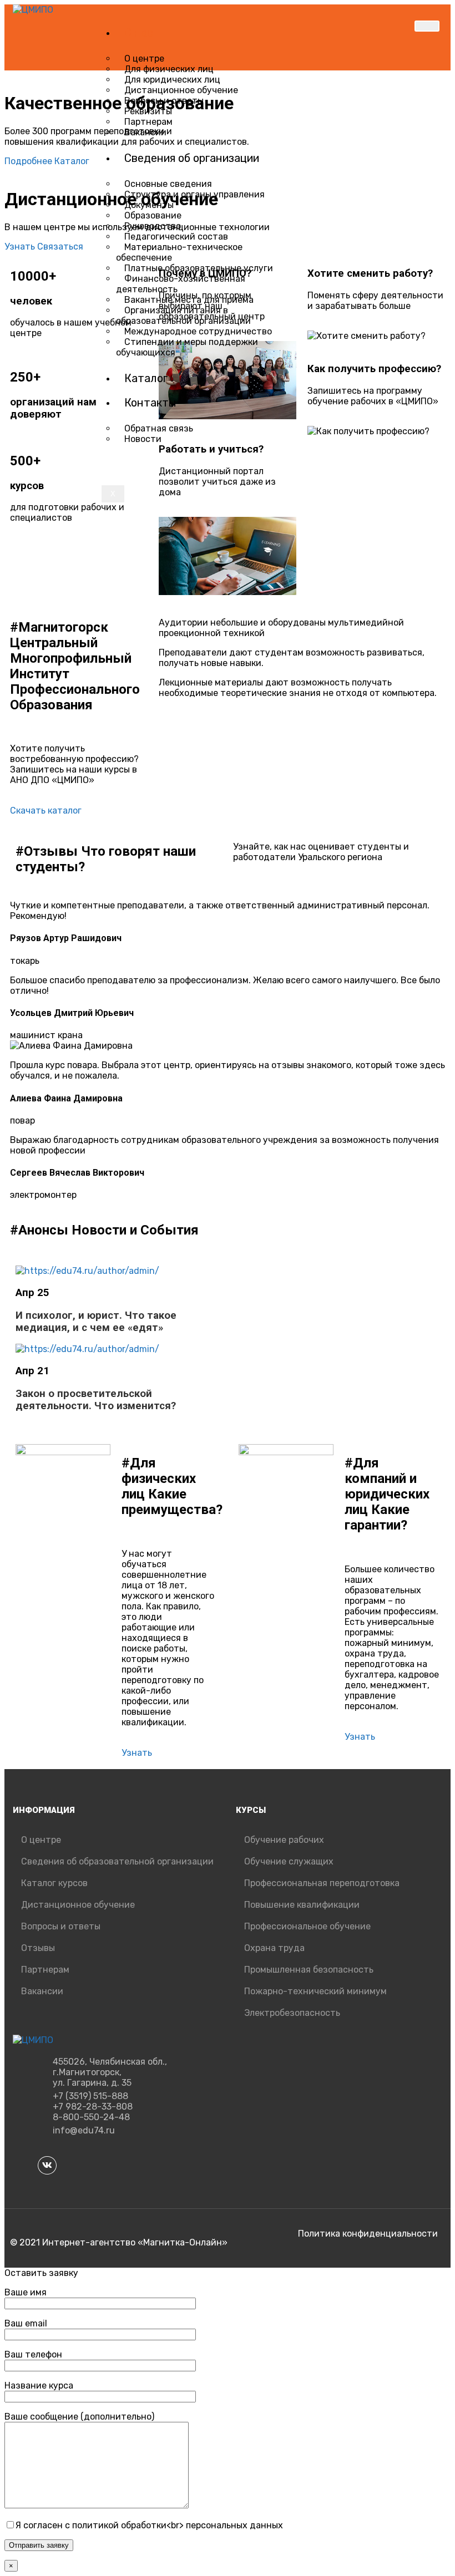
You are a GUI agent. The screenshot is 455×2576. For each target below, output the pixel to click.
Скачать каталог (46, 811)
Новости (143, 439)
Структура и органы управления (194, 194)
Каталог (146, 378)
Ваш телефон (33, 2354)
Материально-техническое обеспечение (179, 252)
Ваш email (26, 2323)
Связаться (60, 247)
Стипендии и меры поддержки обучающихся (187, 347)
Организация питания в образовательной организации (183, 316)
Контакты (150, 403)
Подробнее (29, 161)
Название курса (39, 2386)
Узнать (21, 247)
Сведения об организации (192, 158)
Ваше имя (26, 2292)
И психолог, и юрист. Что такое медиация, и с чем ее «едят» (96, 1322)
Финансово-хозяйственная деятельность (181, 284)
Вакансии (145, 132)
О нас (139, 33)
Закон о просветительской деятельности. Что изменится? (96, 1400)
